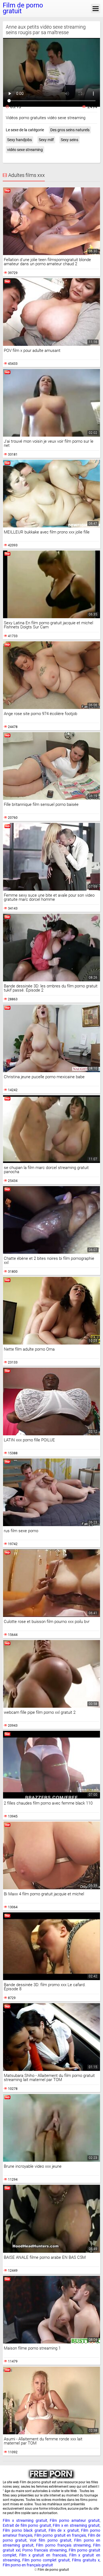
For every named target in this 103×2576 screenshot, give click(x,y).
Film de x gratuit (64, 2530)
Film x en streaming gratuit (76, 2525)
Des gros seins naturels (70, 130)
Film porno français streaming (63, 2545)
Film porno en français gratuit (28, 2565)
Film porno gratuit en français (60, 2535)
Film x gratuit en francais (43, 2555)
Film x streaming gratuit (25, 2520)
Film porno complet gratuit (46, 2560)
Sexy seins (69, 140)
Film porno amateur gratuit (75, 2520)
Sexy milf (46, 140)
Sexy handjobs (20, 140)
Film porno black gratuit (24, 2530)
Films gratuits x (86, 2560)
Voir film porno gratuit (51, 2540)
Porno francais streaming (44, 2550)
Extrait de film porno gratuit (27, 2525)
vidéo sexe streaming (25, 150)
